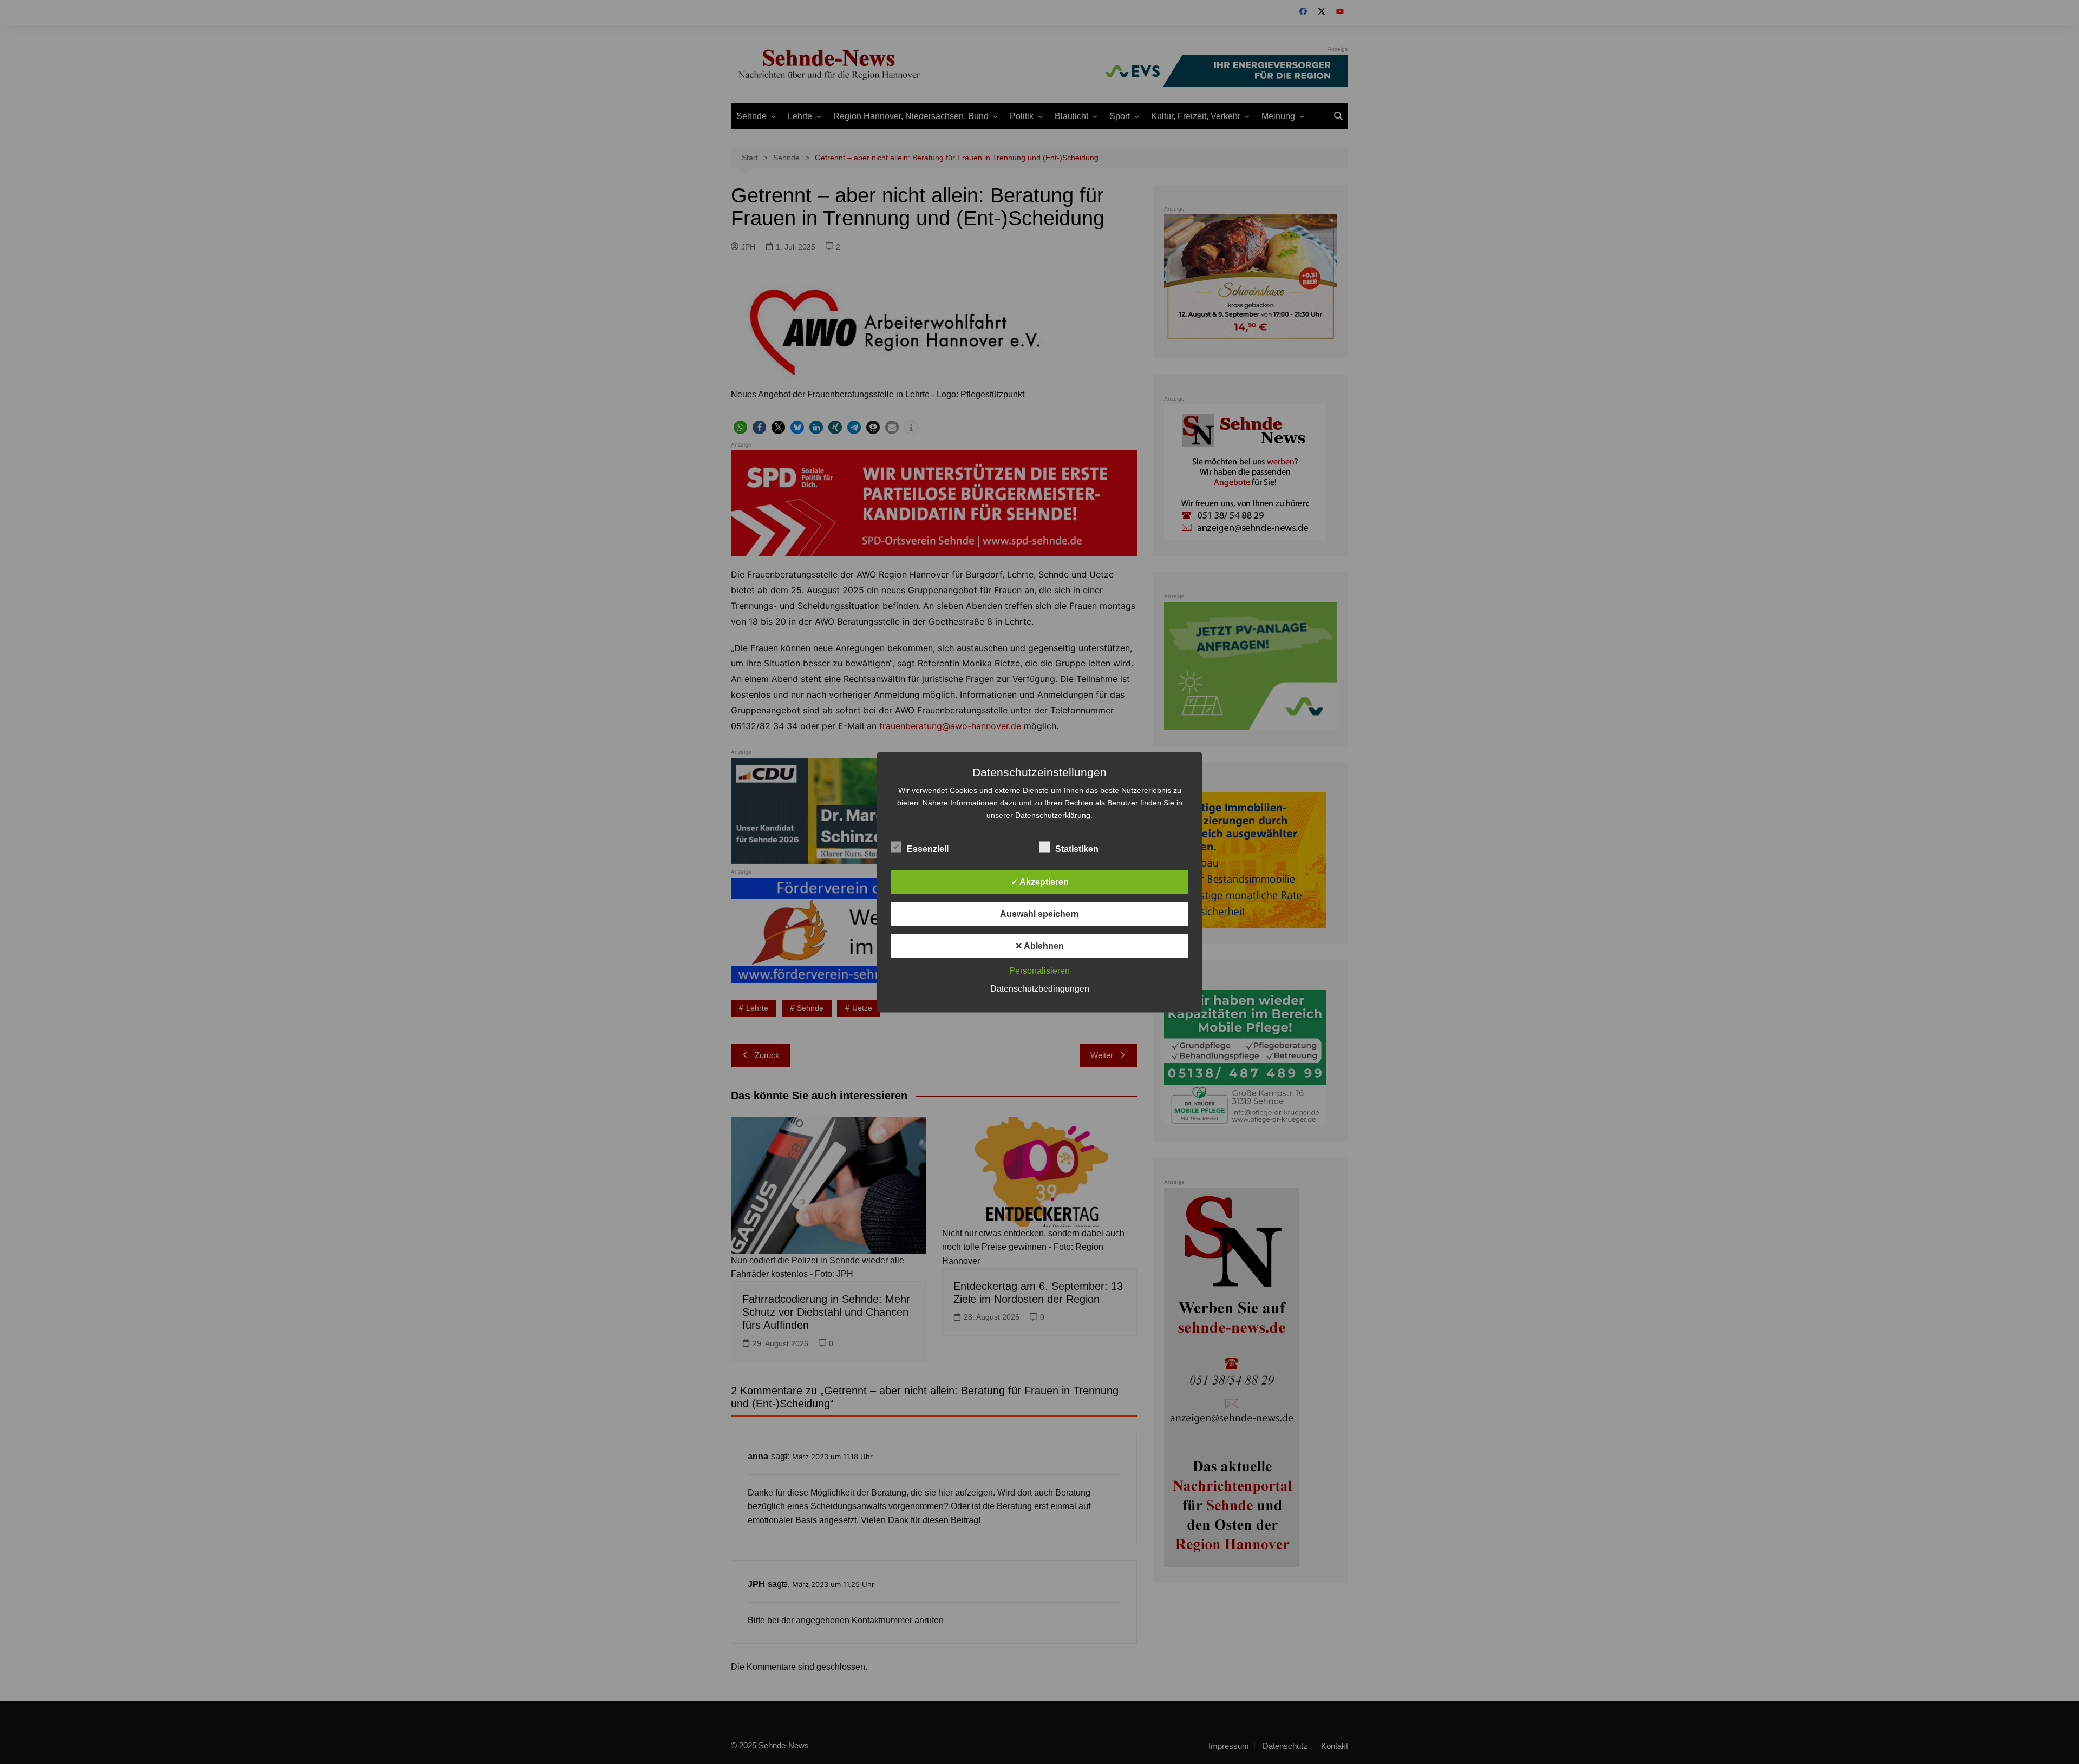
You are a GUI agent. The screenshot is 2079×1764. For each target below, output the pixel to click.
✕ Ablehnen (1039, 945)
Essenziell (928, 848)
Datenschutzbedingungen (1040, 988)
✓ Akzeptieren (1040, 881)
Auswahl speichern (1039, 913)
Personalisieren (1039, 970)
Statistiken (1077, 848)
